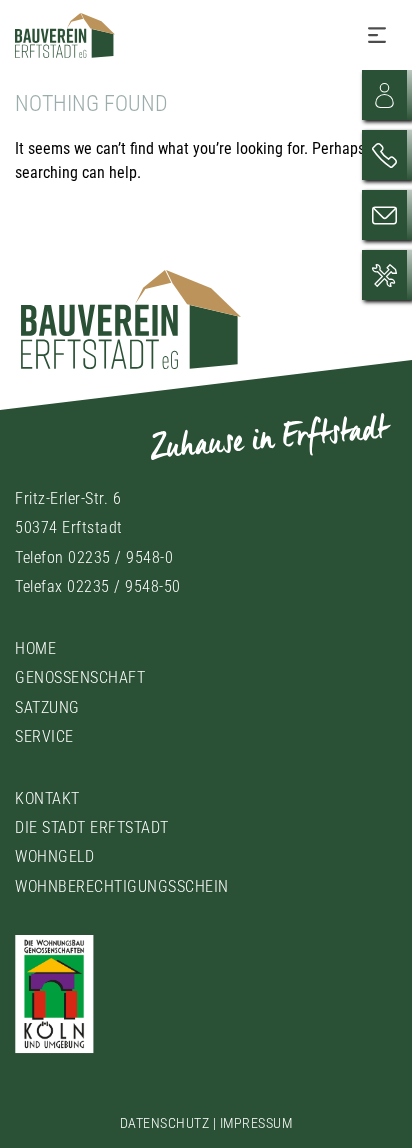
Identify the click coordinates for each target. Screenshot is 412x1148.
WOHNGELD (54, 856)
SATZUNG (47, 707)
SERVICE (44, 736)
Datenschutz (165, 1123)
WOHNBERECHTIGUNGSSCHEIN (122, 886)
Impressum (256, 1123)
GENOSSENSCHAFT (80, 677)
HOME (35, 648)
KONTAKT (47, 798)
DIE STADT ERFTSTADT (92, 827)
